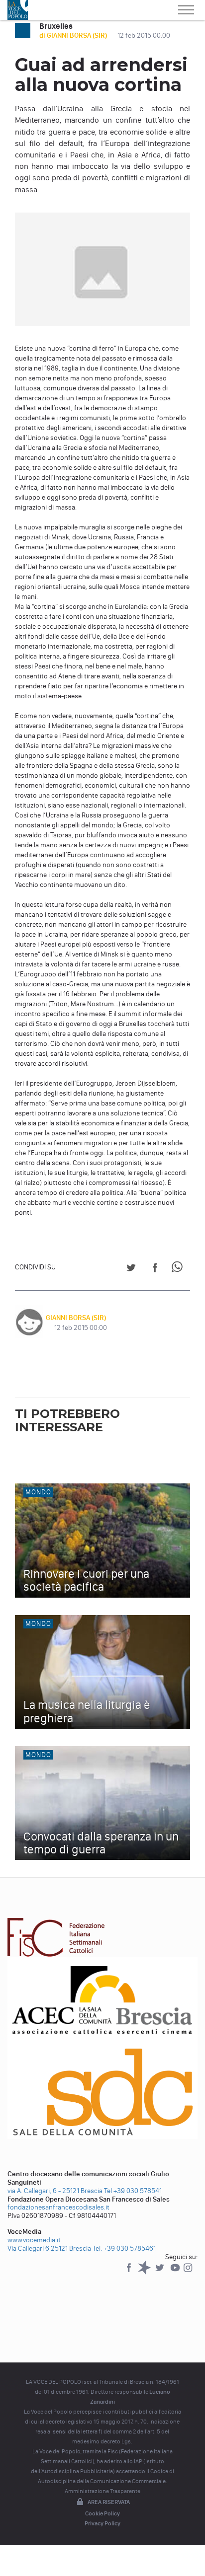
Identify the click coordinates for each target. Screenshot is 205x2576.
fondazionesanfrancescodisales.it (58, 2207)
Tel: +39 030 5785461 (124, 2248)
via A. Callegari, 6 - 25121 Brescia (55, 2191)
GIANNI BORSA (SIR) (76, 1318)
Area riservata (109, 2502)
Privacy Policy (102, 2523)
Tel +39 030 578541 (133, 2191)
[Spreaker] (145, 2272)
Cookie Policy (102, 2513)
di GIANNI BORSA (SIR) (74, 36)
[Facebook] (130, 2272)
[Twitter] (160, 2272)
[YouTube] (176, 2272)
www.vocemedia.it (34, 2240)
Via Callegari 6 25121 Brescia (49, 2248)
